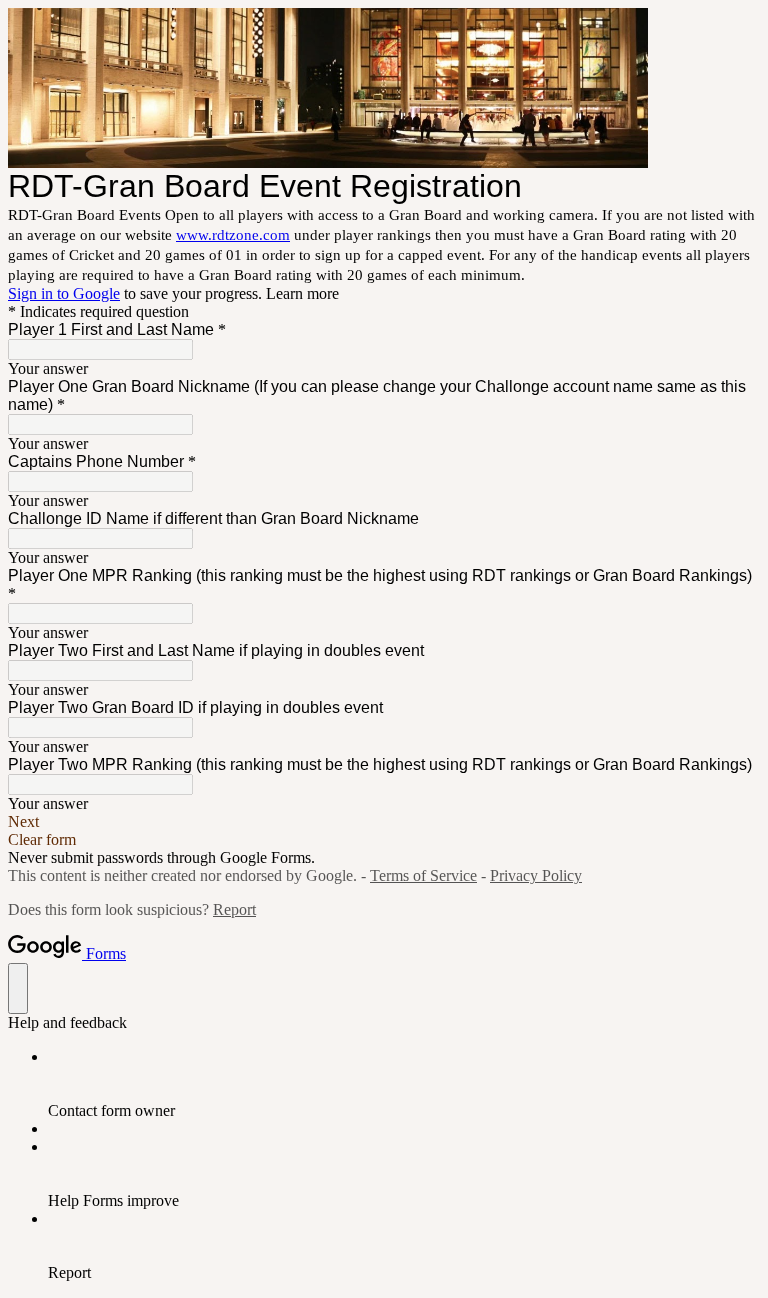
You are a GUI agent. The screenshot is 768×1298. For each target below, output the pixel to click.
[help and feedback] (18, 988)
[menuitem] (404, 1084)
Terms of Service (423, 875)
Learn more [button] (302, 293)
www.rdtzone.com (233, 235)
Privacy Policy (536, 875)
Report (234, 909)
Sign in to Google (64, 293)
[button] (384, 822)
